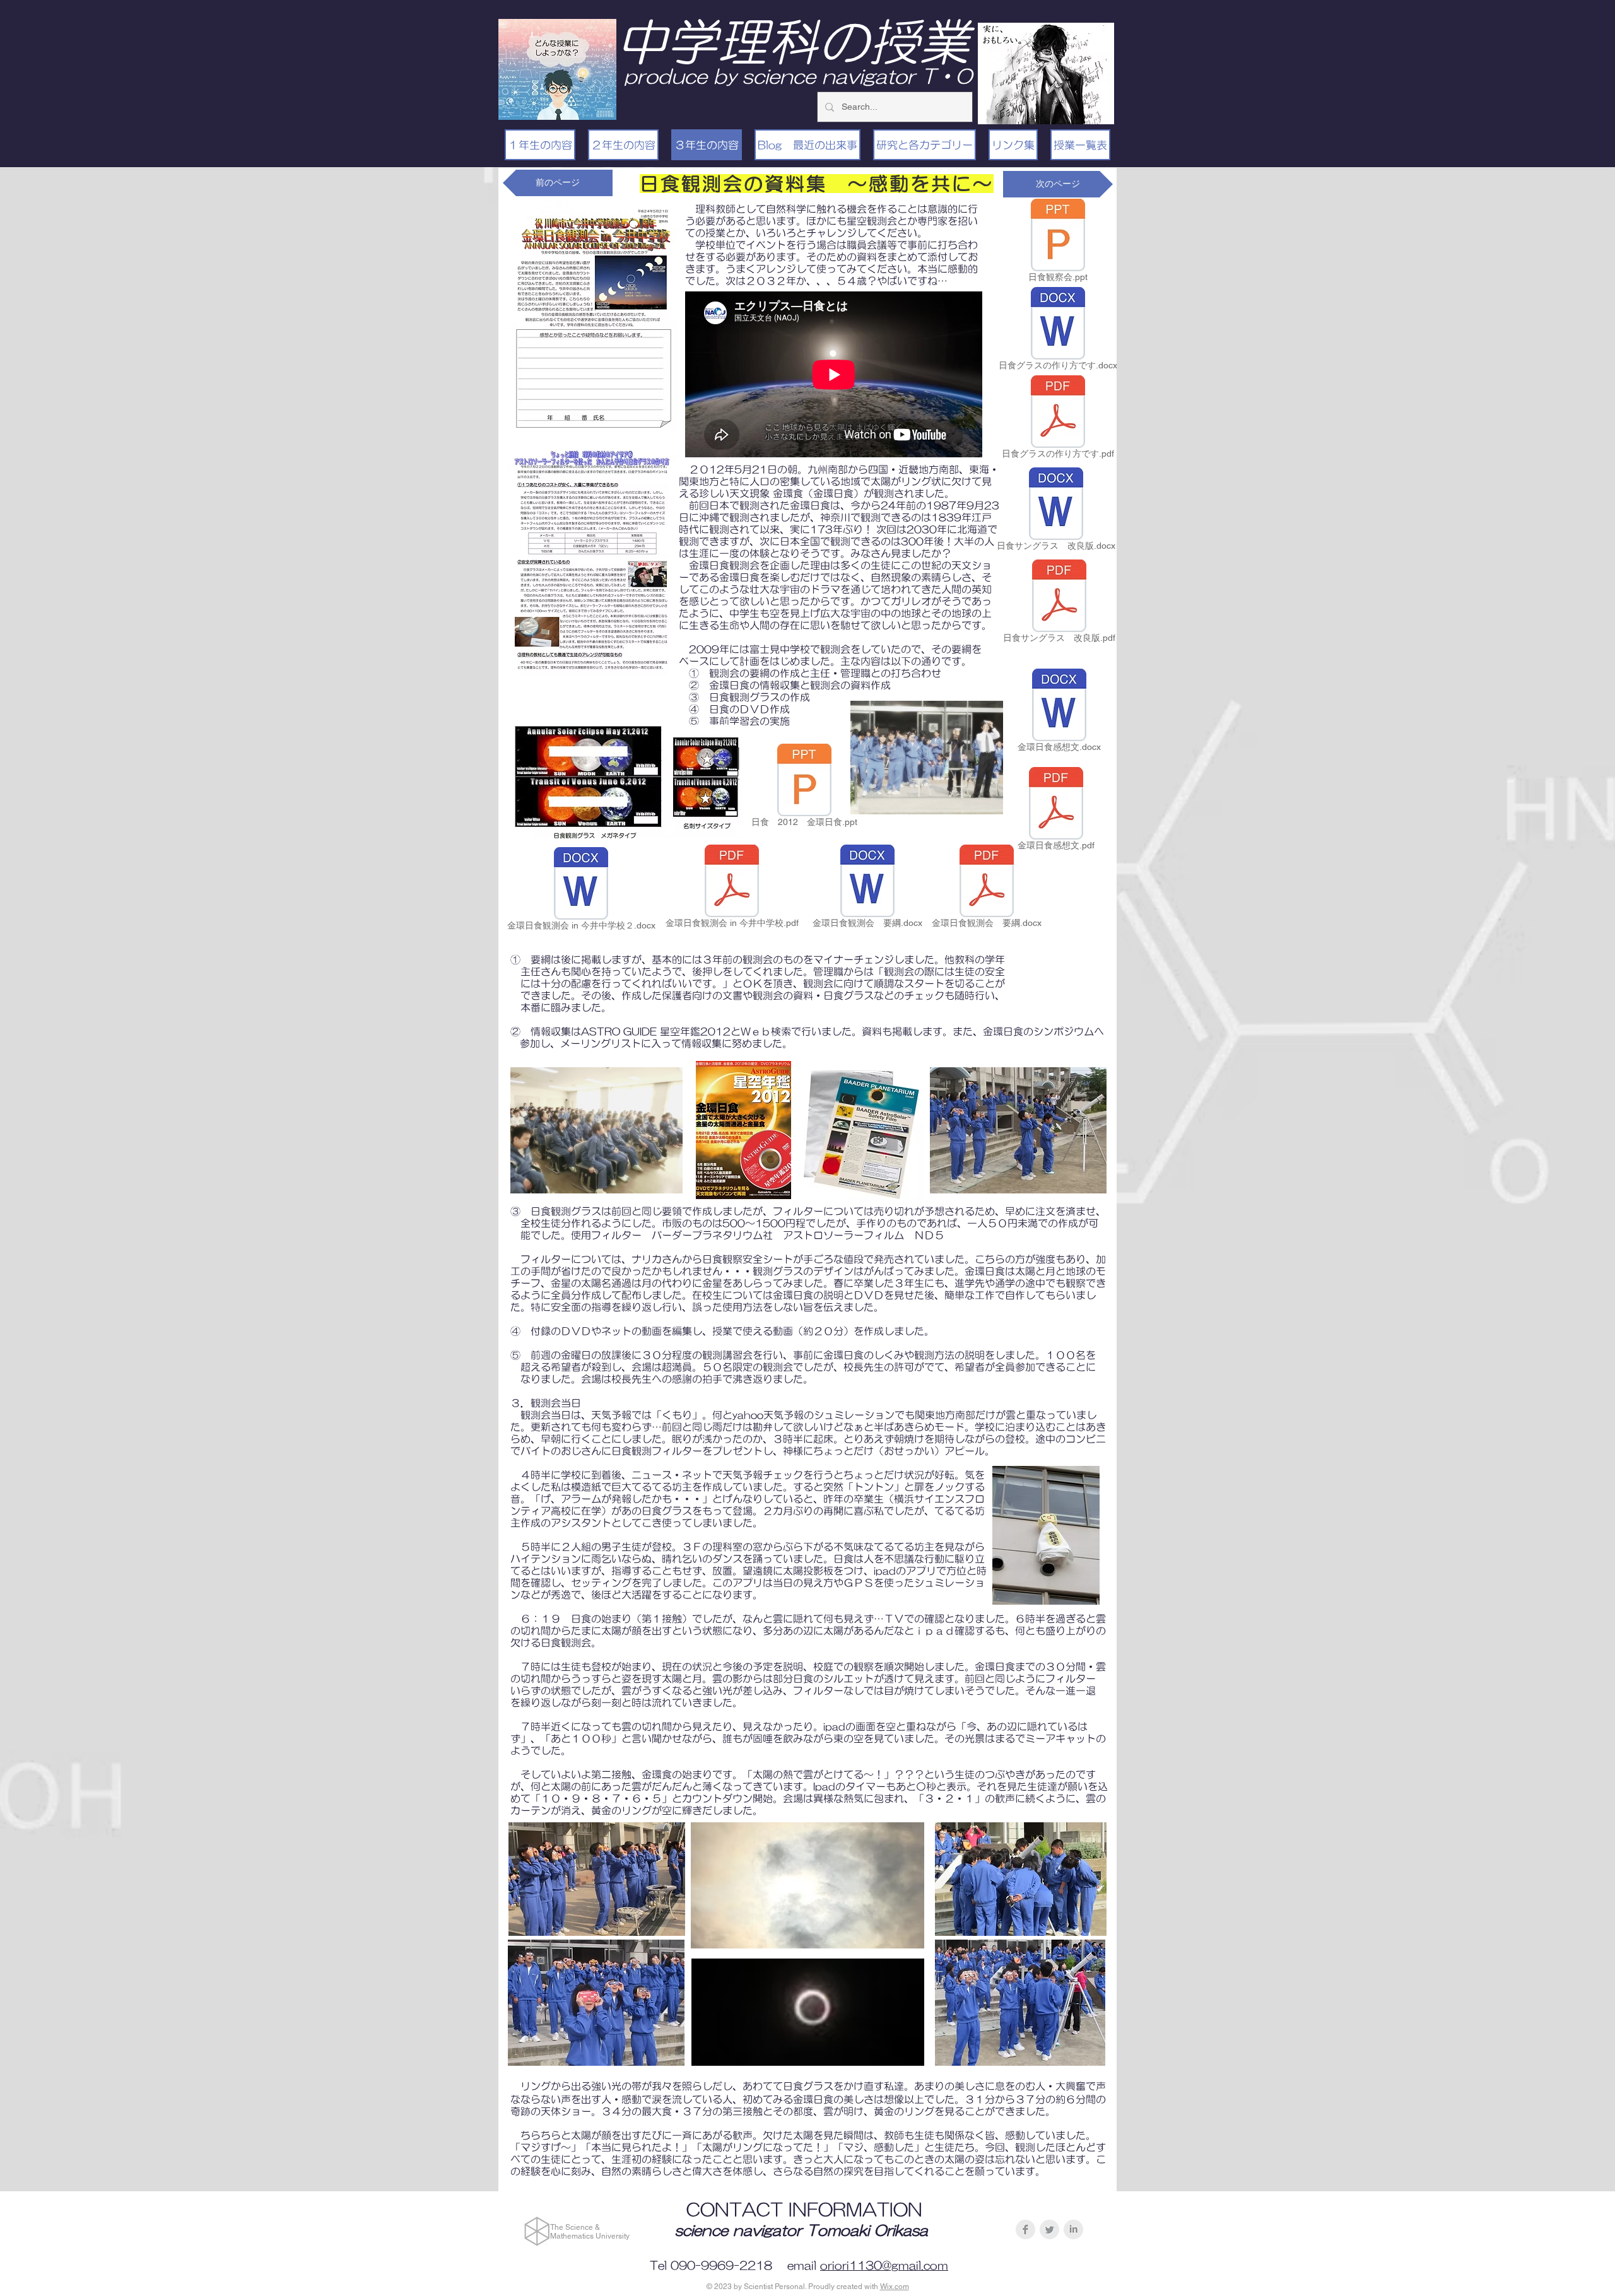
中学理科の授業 (793, 42)
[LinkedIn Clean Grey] (1073, 2229)
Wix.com (895, 2287)
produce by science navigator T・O (798, 76)
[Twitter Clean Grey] (1049, 2229)
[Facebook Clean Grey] (1025, 2229)
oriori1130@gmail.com (884, 2266)
